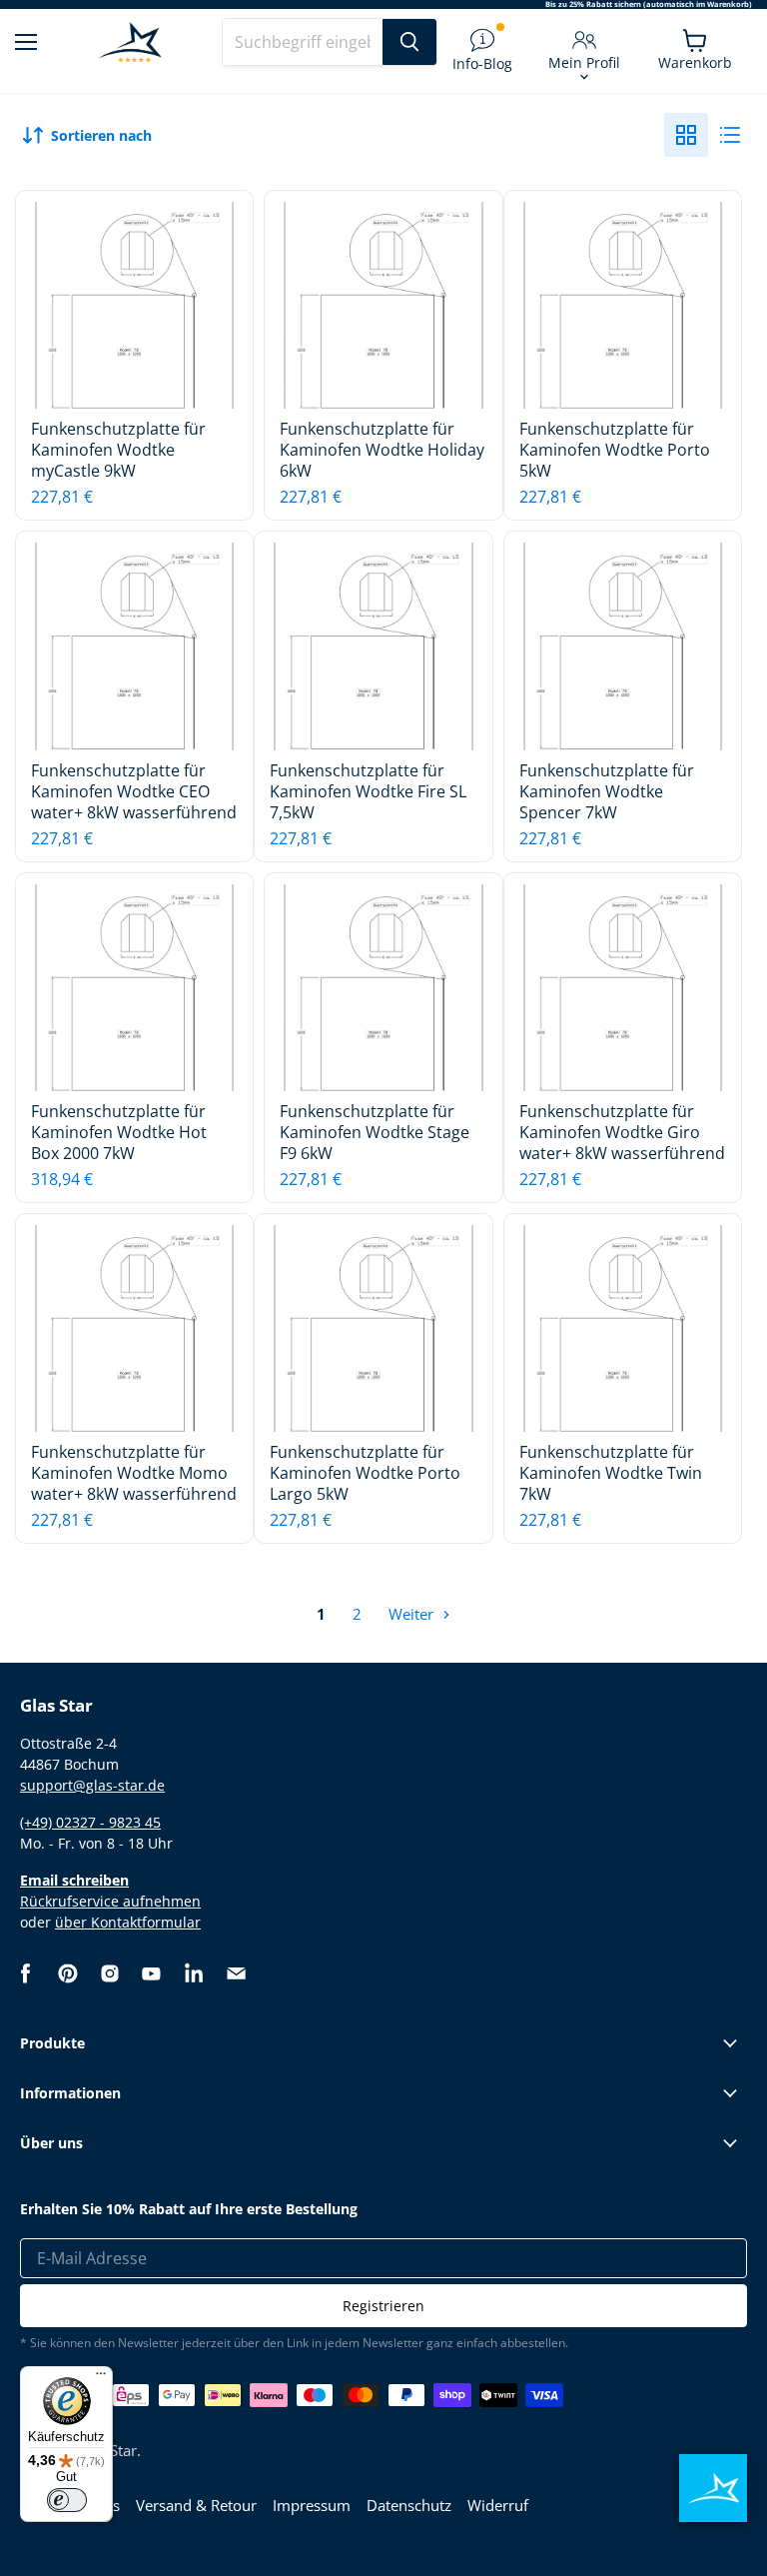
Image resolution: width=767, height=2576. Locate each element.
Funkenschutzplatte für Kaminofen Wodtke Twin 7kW (611, 1473)
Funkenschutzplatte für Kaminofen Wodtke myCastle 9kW (118, 450)
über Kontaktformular (128, 1922)
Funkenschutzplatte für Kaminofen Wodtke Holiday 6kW (382, 450)
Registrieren (383, 2306)
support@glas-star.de (92, 1785)
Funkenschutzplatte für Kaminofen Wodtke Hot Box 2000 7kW (119, 1132)
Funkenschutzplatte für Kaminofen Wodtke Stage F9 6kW (375, 1132)
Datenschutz (409, 2505)
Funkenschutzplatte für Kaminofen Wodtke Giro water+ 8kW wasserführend (622, 1132)
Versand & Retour (196, 2505)
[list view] (730, 135)
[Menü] (101, 2378)
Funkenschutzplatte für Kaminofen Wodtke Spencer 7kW (607, 791)
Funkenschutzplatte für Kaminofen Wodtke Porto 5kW (615, 450)
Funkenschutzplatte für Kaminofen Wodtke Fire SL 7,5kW (368, 791)
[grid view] (686, 135)
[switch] (67, 2500)
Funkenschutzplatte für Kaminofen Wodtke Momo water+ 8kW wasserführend (134, 1473)
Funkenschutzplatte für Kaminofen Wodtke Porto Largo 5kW (365, 1473)
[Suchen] (409, 42)
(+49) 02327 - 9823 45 (90, 1822)
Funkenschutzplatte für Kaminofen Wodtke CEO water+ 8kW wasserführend (134, 791)
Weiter (413, 1614)
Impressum (312, 2505)
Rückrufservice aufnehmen (110, 1901)
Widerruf (498, 2505)
